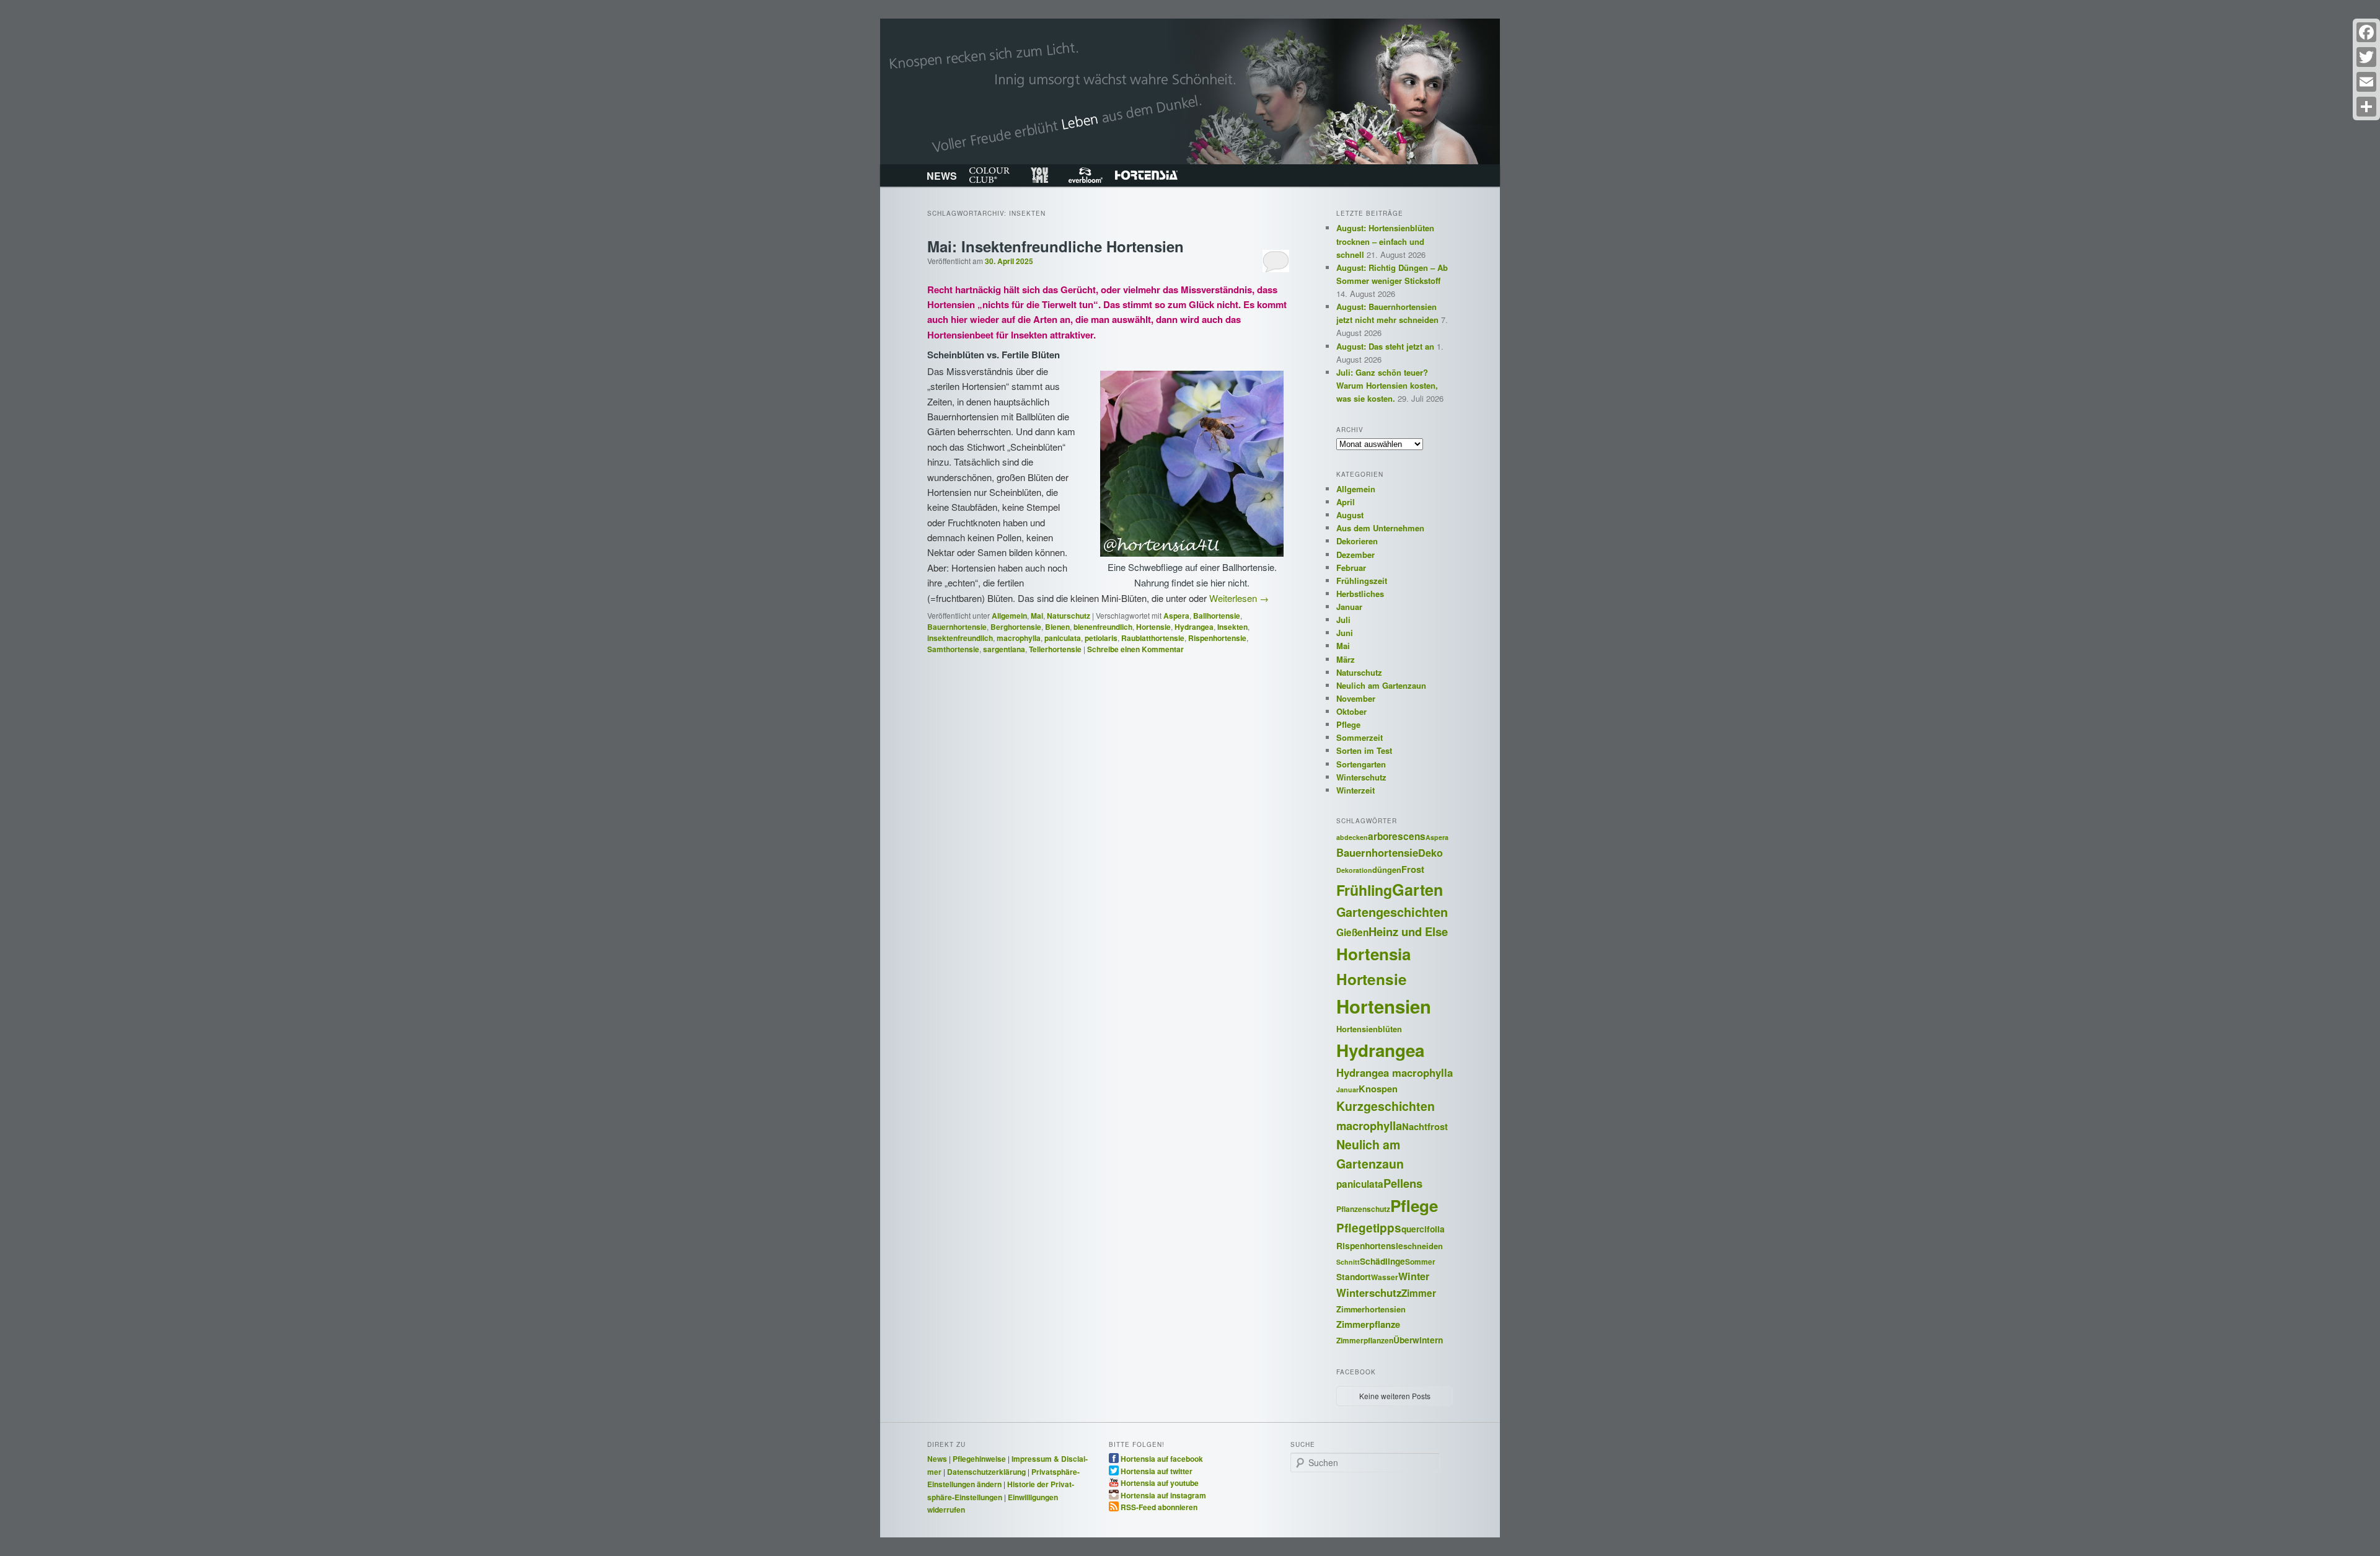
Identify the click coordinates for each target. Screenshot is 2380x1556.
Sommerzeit (1360, 737)
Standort (1354, 1276)
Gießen (1352, 932)
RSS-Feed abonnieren (1159, 1506)
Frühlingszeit (1362, 581)
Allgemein (1009, 616)
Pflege (1348, 724)
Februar (1351, 568)
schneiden (1423, 1246)
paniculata (1063, 638)
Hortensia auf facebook (1162, 1458)
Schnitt (1348, 1262)
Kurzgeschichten (1386, 1106)
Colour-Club (989, 175)
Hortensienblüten (1369, 1029)
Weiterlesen (1239, 598)
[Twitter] (2366, 57)
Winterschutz (1361, 777)
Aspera (1176, 616)
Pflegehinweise (979, 1459)
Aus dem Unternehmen (1380, 528)
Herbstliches (1360, 594)
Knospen (1378, 1089)
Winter (1414, 1276)
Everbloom (1086, 175)
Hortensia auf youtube (1160, 1482)
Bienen (1057, 627)
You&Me (1039, 175)
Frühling (1364, 890)
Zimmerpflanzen (1365, 1341)
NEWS (942, 176)
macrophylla (1019, 638)
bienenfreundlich (1103, 627)
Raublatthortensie (1153, 638)
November (1356, 698)
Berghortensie (1016, 627)
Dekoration (1354, 870)
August (1350, 515)
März (1346, 659)
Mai (1037, 616)
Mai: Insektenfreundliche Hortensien (1056, 246)
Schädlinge (1382, 1261)
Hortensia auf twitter (1157, 1470)
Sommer (1420, 1262)
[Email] (2366, 82)
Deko (1430, 853)
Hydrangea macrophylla (1395, 1072)
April (1346, 502)
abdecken (1352, 837)
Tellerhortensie (1055, 649)
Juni (1345, 633)
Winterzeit (1355, 790)
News (937, 1459)
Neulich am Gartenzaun (1381, 685)
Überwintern (1418, 1340)
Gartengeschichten (1392, 912)
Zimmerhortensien (1371, 1309)
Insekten (1232, 627)
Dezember (1355, 555)
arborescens (1397, 836)
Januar (1349, 607)
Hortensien (1384, 1006)
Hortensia (1146, 175)
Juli (1343, 620)
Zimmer (1419, 1293)
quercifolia (1423, 1229)
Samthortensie (953, 649)
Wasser (1385, 1277)
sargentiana (1004, 649)
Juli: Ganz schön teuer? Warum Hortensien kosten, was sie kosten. (1387, 385)
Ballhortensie (1217, 616)
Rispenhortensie (1217, 638)
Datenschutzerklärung (986, 1472)
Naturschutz (1069, 616)
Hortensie (1153, 627)
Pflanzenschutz (1363, 1209)
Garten (1417, 890)
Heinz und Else (1408, 931)
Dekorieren (1357, 541)
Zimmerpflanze (1368, 1324)
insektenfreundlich (960, 638)
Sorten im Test (1364, 750)
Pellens (1403, 1183)
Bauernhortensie (957, 627)
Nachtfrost (1425, 1126)
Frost (1413, 869)
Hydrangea (1194, 627)
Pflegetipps (1369, 1228)
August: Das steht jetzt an (1385, 346)
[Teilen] (2366, 107)
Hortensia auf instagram (1163, 1495)
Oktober (1351, 711)
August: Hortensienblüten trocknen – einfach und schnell (1385, 241)
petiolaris (1101, 638)
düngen (1387, 870)
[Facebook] (2366, 32)
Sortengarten (1361, 764)
